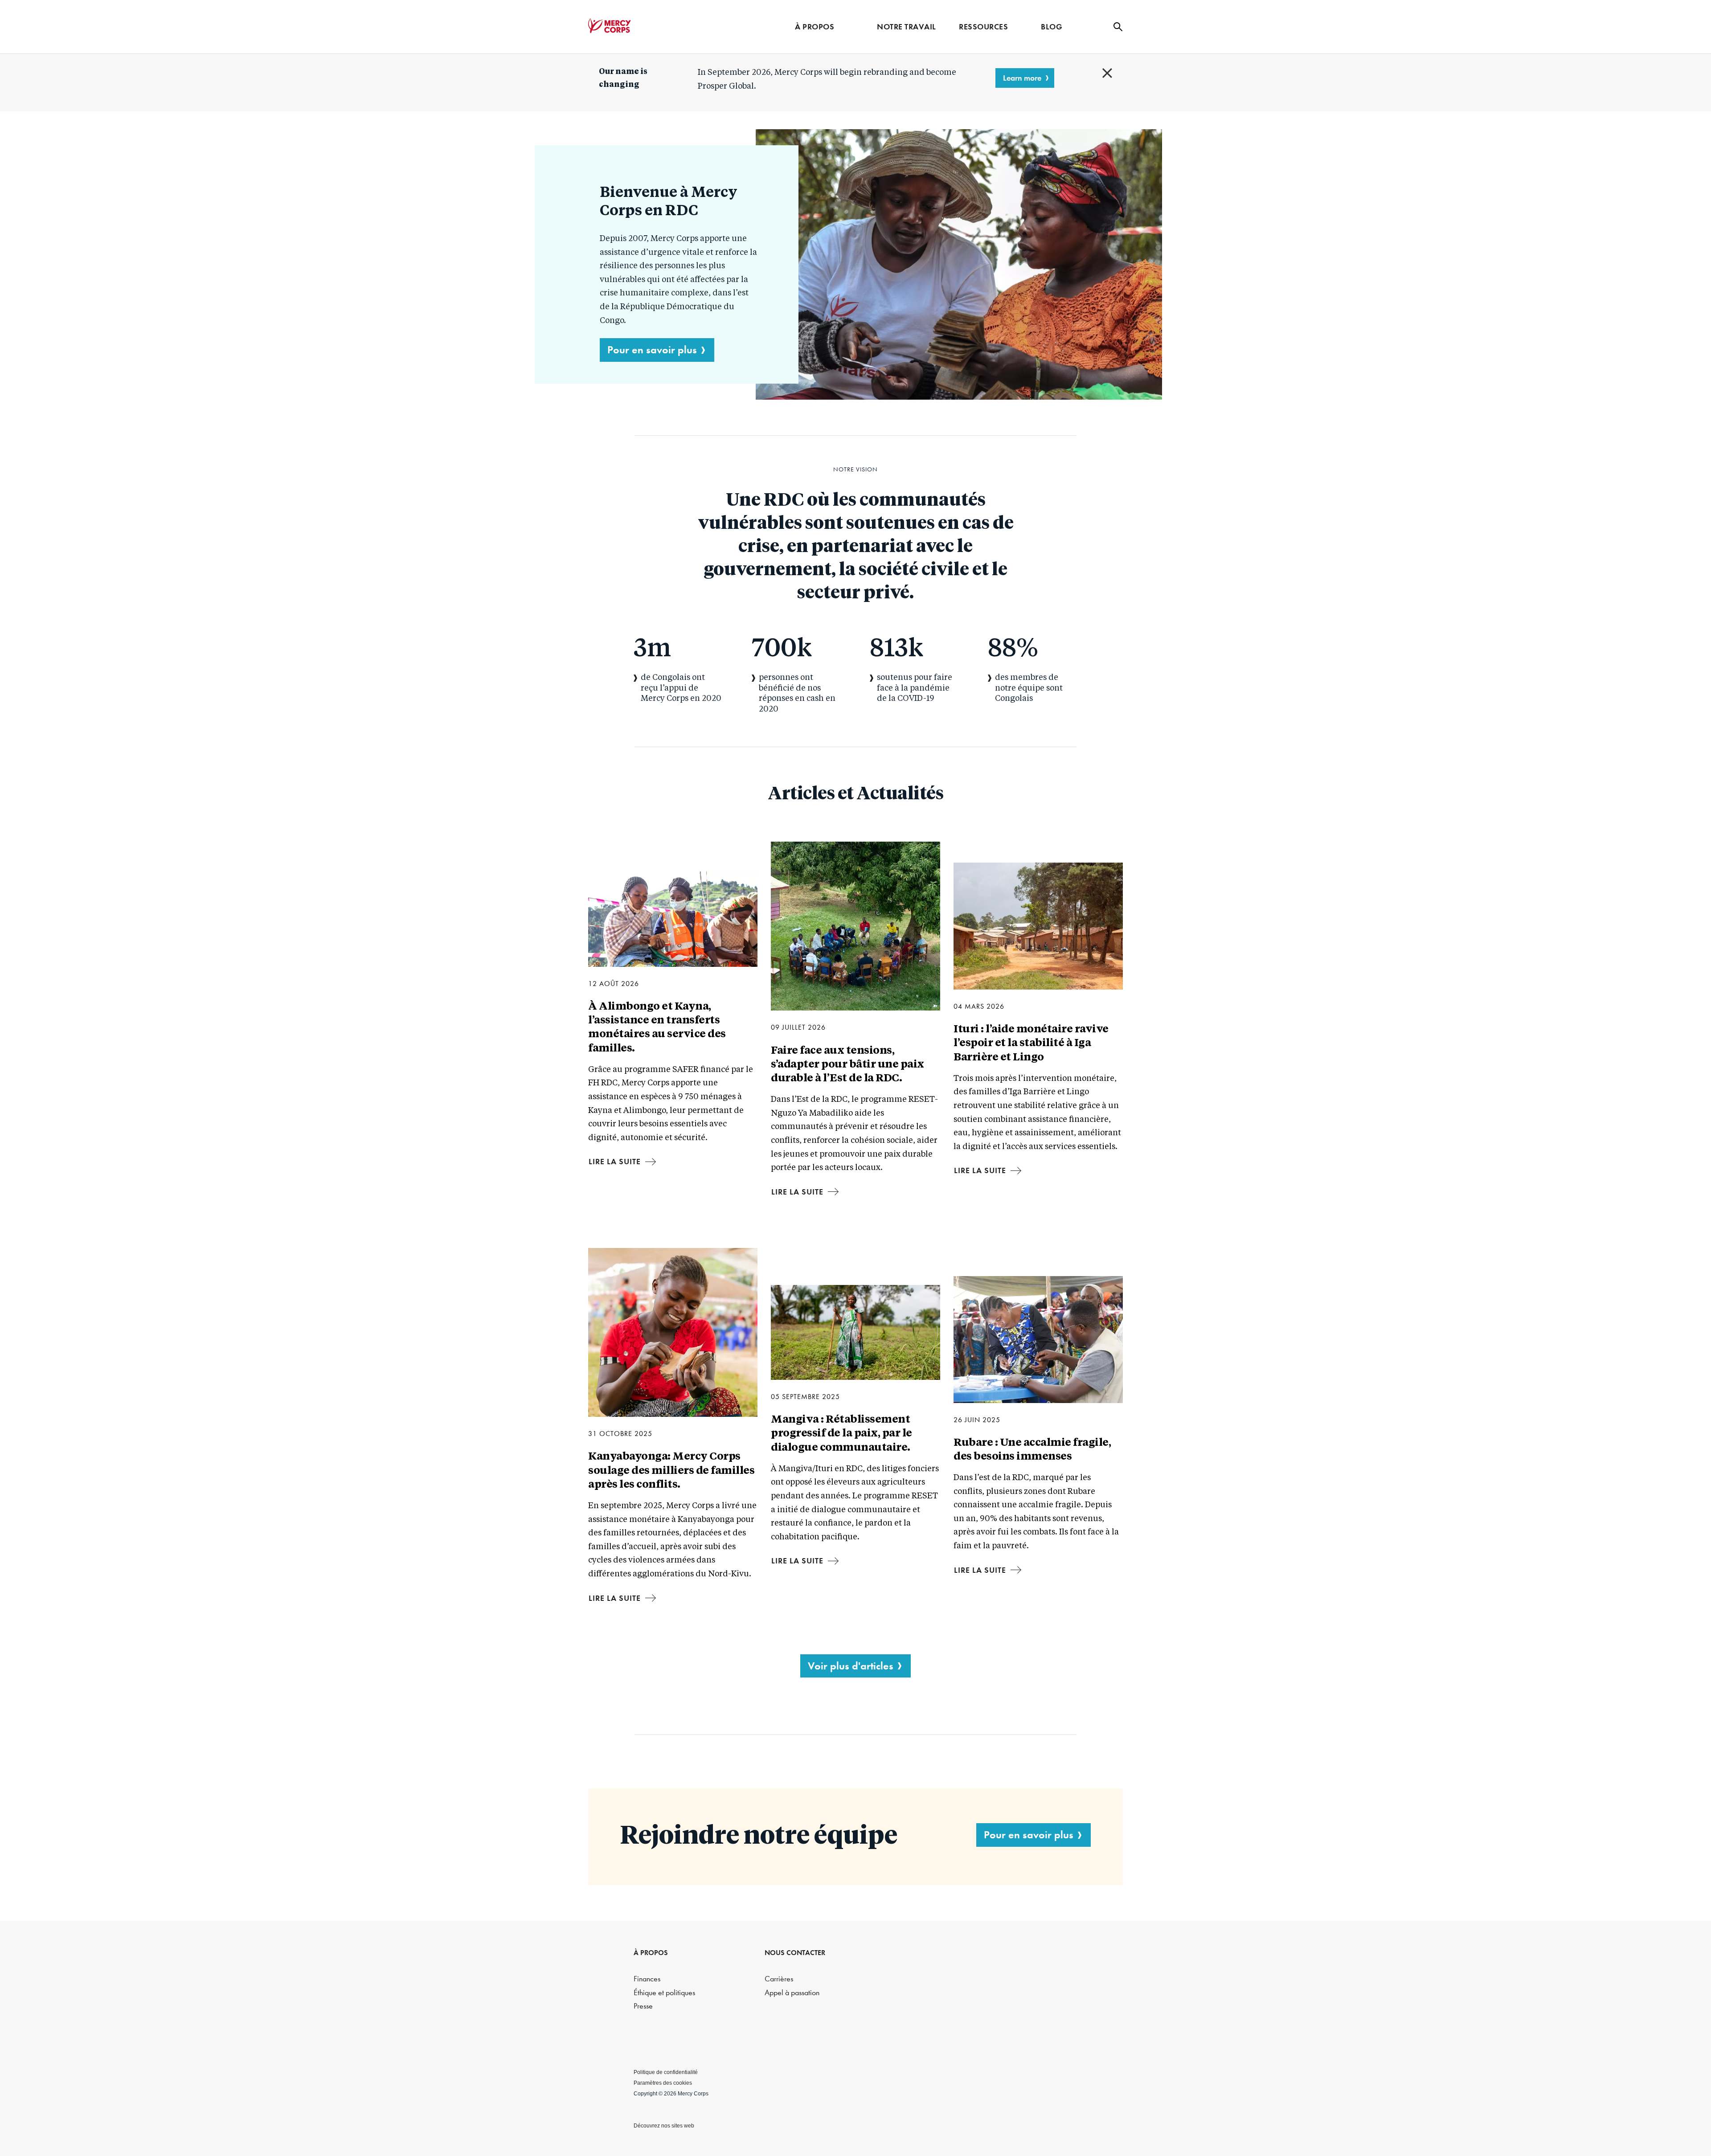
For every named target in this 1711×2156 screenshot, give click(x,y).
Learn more (1022, 78)
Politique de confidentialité (666, 2072)
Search (1118, 27)
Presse (643, 2006)
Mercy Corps (610, 26)
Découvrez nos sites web (664, 2126)
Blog (1052, 27)
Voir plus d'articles (851, 1666)
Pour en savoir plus (652, 350)
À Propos (815, 27)
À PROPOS (651, 1953)
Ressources (983, 27)
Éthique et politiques (664, 1993)
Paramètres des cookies (663, 2083)
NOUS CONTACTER (795, 1953)
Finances (647, 1979)
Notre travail (907, 27)
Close (1107, 73)
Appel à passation (792, 1993)
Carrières (779, 1979)
